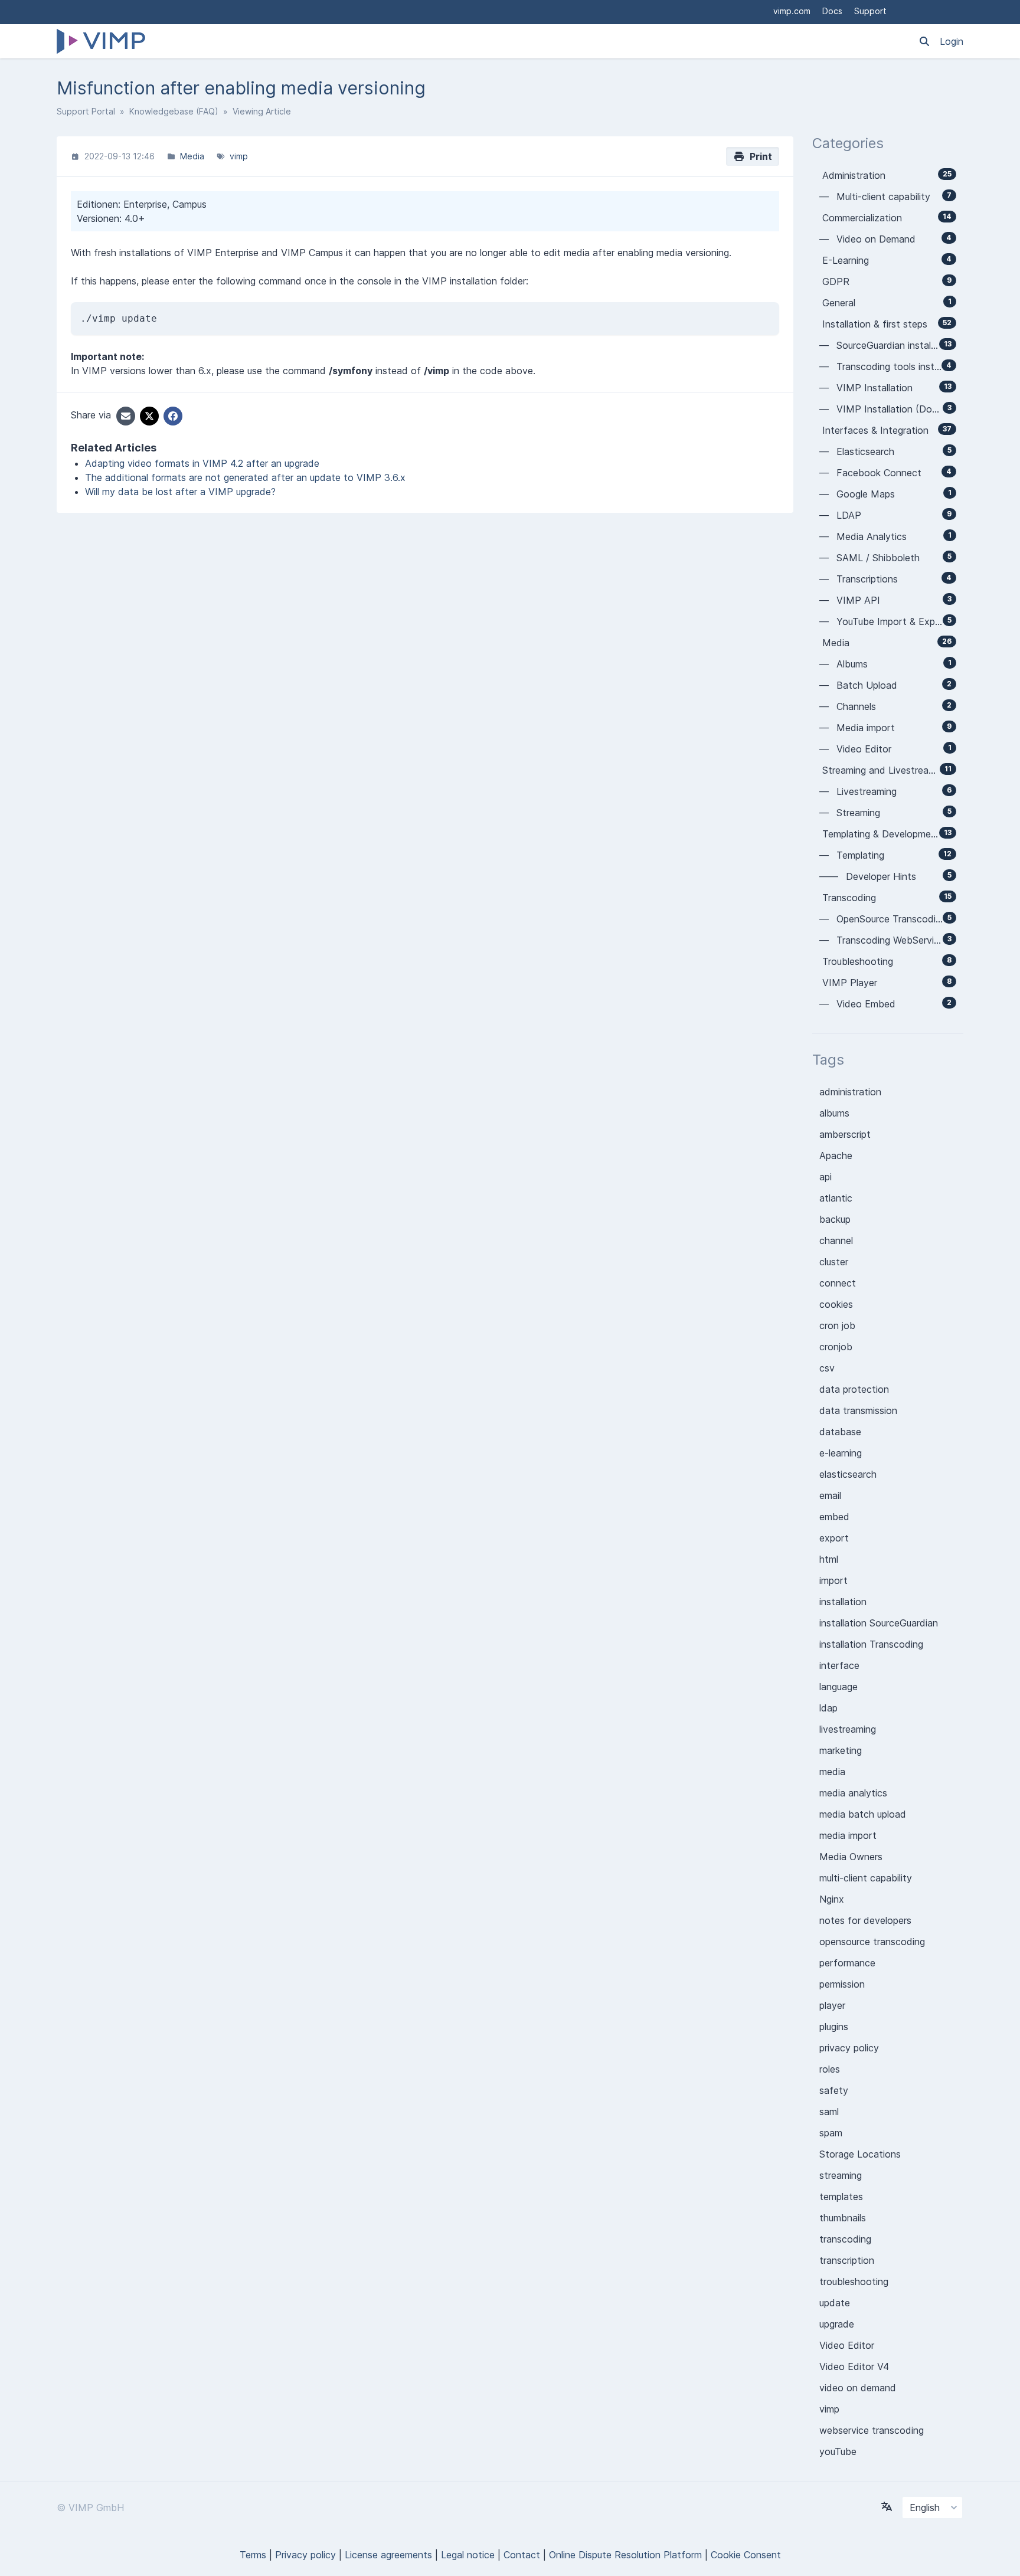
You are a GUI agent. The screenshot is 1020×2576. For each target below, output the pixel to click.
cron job (837, 1325)
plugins (834, 2027)
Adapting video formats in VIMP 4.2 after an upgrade (202, 463)
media (832, 1772)
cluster (834, 1262)
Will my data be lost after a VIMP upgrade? (180, 492)
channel (836, 1240)
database (840, 1432)
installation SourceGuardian (879, 1623)
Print (759, 156)
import (833, 1580)
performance (847, 1963)
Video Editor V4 (854, 2366)
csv (827, 1368)
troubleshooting (854, 2282)
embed (834, 1517)
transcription (847, 2260)
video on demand (858, 2388)
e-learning (841, 1453)
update (835, 2303)
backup (835, 1219)
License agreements (388, 2555)
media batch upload (863, 1814)
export (834, 1538)
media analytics (853, 1793)
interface (839, 1665)
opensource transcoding (872, 1942)
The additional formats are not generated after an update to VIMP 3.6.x (245, 477)
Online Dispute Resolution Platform (625, 2555)
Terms (253, 2555)
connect (838, 1283)
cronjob (836, 1347)
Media (192, 156)
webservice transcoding (872, 2430)
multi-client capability (866, 1878)
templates (841, 2197)
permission (842, 1984)
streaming (841, 2175)
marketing (841, 1750)
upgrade (837, 2324)
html (829, 1559)
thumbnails (843, 2218)
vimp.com (792, 11)
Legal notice (468, 2555)
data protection (854, 1389)
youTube (838, 2451)
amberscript (845, 1134)
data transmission (858, 1410)
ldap (828, 1708)
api (826, 1177)
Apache (836, 1156)
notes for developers (865, 1920)
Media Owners (851, 1857)
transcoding (845, 2239)
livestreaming (848, 1729)
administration (850, 1092)
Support (870, 11)
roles (830, 2069)
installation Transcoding (871, 1644)
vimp (239, 156)
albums (834, 1113)
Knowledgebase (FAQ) (174, 111)
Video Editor (847, 2345)
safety (834, 2090)
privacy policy (849, 2048)
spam (831, 2133)
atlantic (836, 1198)
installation (843, 1602)
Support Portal (86, 111)
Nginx (832, 1899)
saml (829, 2112)
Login (952, 41)
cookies (836, 1304)
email (830, 1495)
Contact (522, 2555)
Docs (832, 11)
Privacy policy (305, 2555)
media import (848, 1835)
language (838, 1687)
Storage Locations (860, 2154)
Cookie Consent (746, 2555)
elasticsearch (848, 1474)
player (832, 2005)
